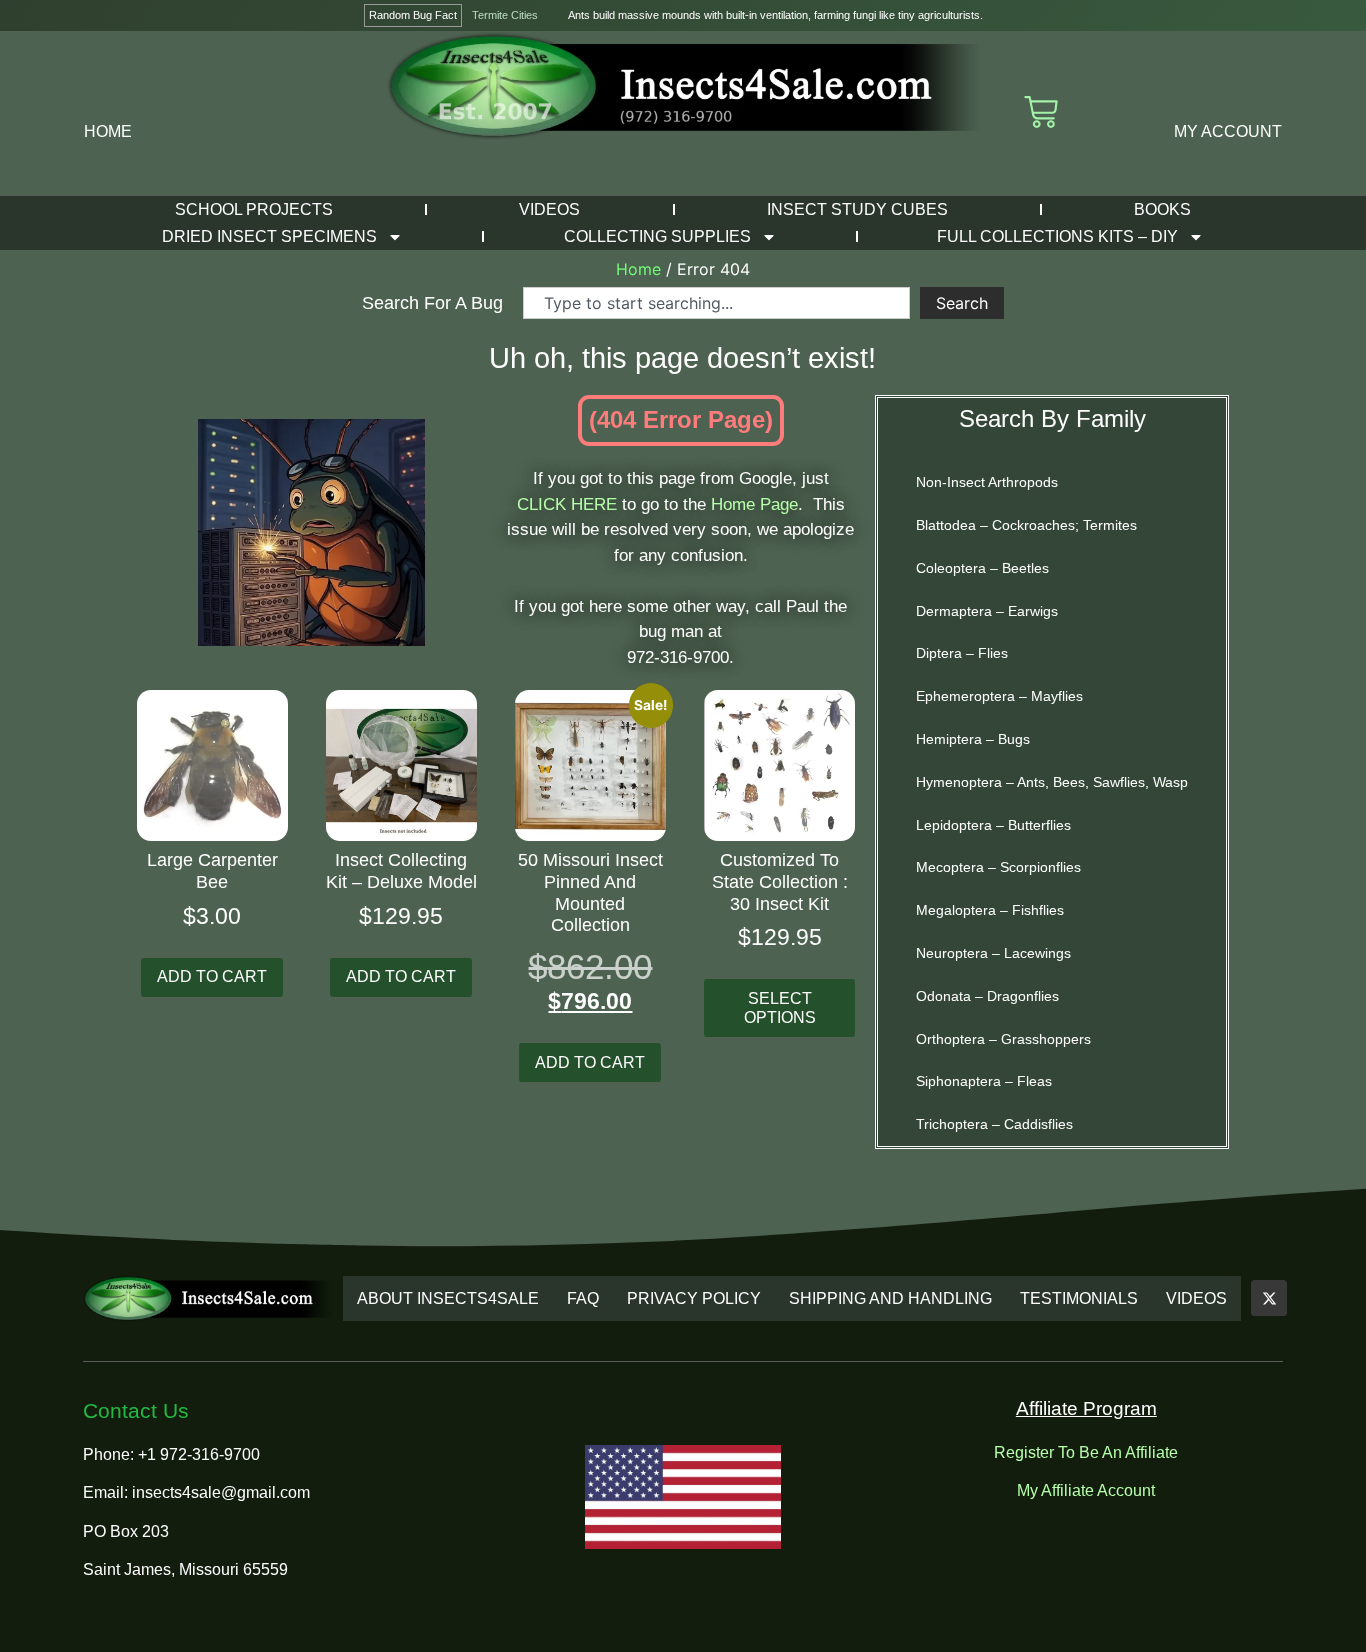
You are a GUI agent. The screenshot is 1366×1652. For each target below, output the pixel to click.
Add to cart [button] (212, 976)
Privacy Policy (694, 1298)
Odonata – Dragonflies (987, 996)
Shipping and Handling (890, 1298)
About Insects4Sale (448, 1298)
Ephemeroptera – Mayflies (999, 696)
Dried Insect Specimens (269, 236)
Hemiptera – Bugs (973, 739)
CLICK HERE (567, 504)
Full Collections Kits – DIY (1057, 236)
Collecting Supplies (657, 236)
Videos (549, 209)
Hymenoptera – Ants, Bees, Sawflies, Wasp (1052, 782)
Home (108, 131)
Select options (780, 1008)
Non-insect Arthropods (987, 482)
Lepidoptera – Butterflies (993, 825)
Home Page (754, 504)
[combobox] (716, 303)
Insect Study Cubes (857, 209)
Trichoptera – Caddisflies (994, 1124)
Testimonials (1079, 1298)
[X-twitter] (1269, 1298)
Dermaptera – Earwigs (987, 611)
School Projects (254, 209)
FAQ (583, 1298)
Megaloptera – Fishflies (990, 910)
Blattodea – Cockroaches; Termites (1026, 525)
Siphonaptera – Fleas (984, 1081)
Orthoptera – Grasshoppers (1003, 1039)
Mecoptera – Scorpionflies (998, 867)
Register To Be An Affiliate (1086, 1452)
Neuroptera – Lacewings (993, 953)
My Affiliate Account (1086, 1490)
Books (1162, 209)
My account (1228, 131)
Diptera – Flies (962, 653)
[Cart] (1041, 112)
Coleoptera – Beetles (982, 568)
